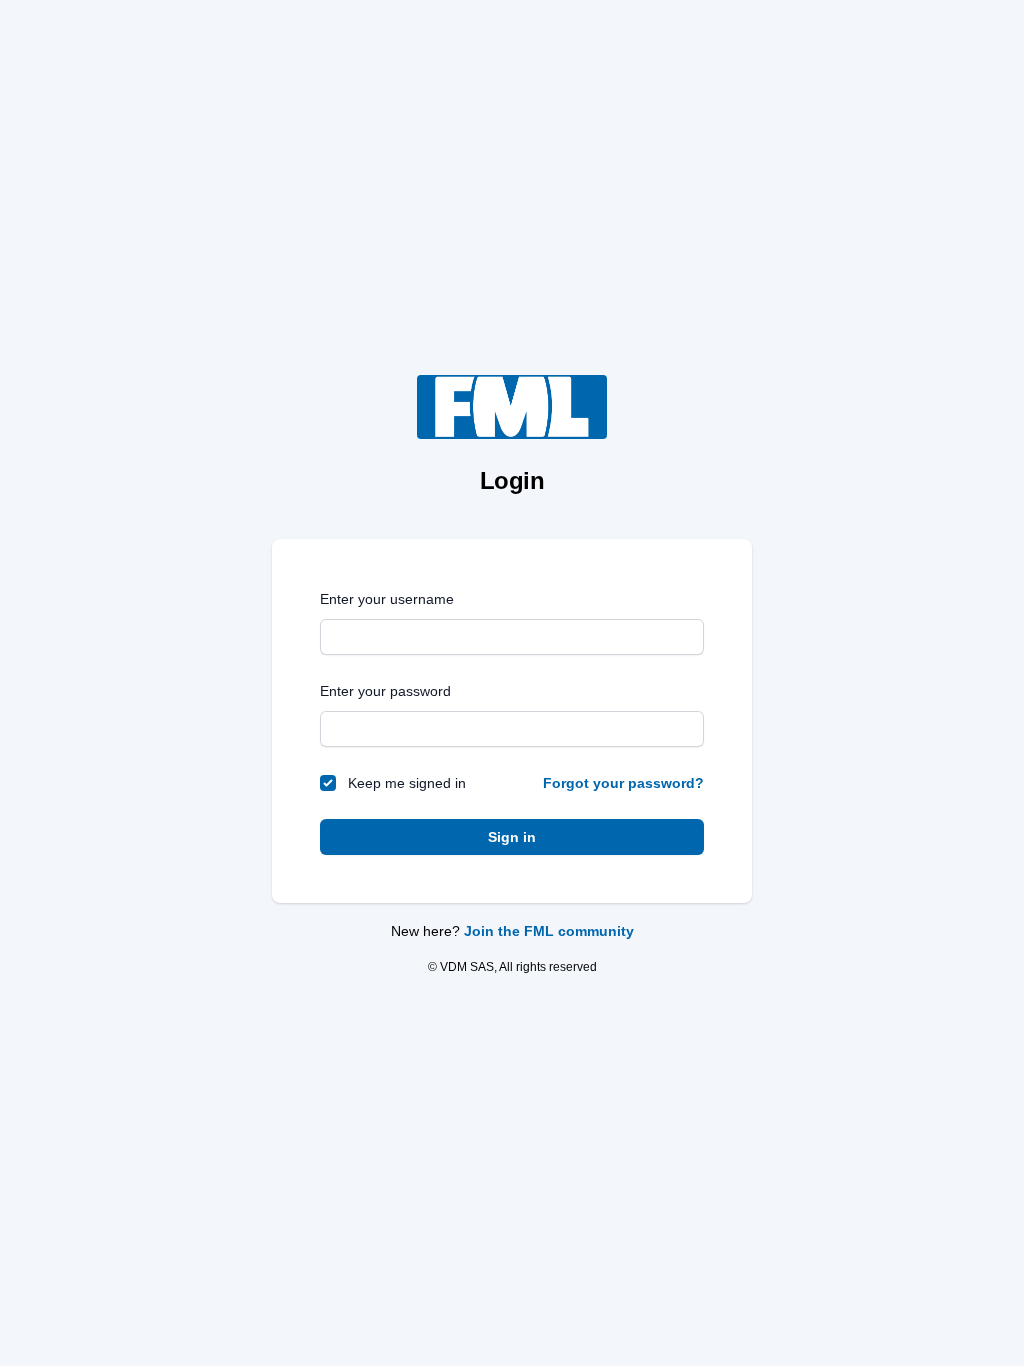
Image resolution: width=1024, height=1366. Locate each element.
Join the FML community (549, 931)
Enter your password (385, 691)
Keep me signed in (407, 783)
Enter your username (387, 599)
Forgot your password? (623, 783)
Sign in (512, 837)
